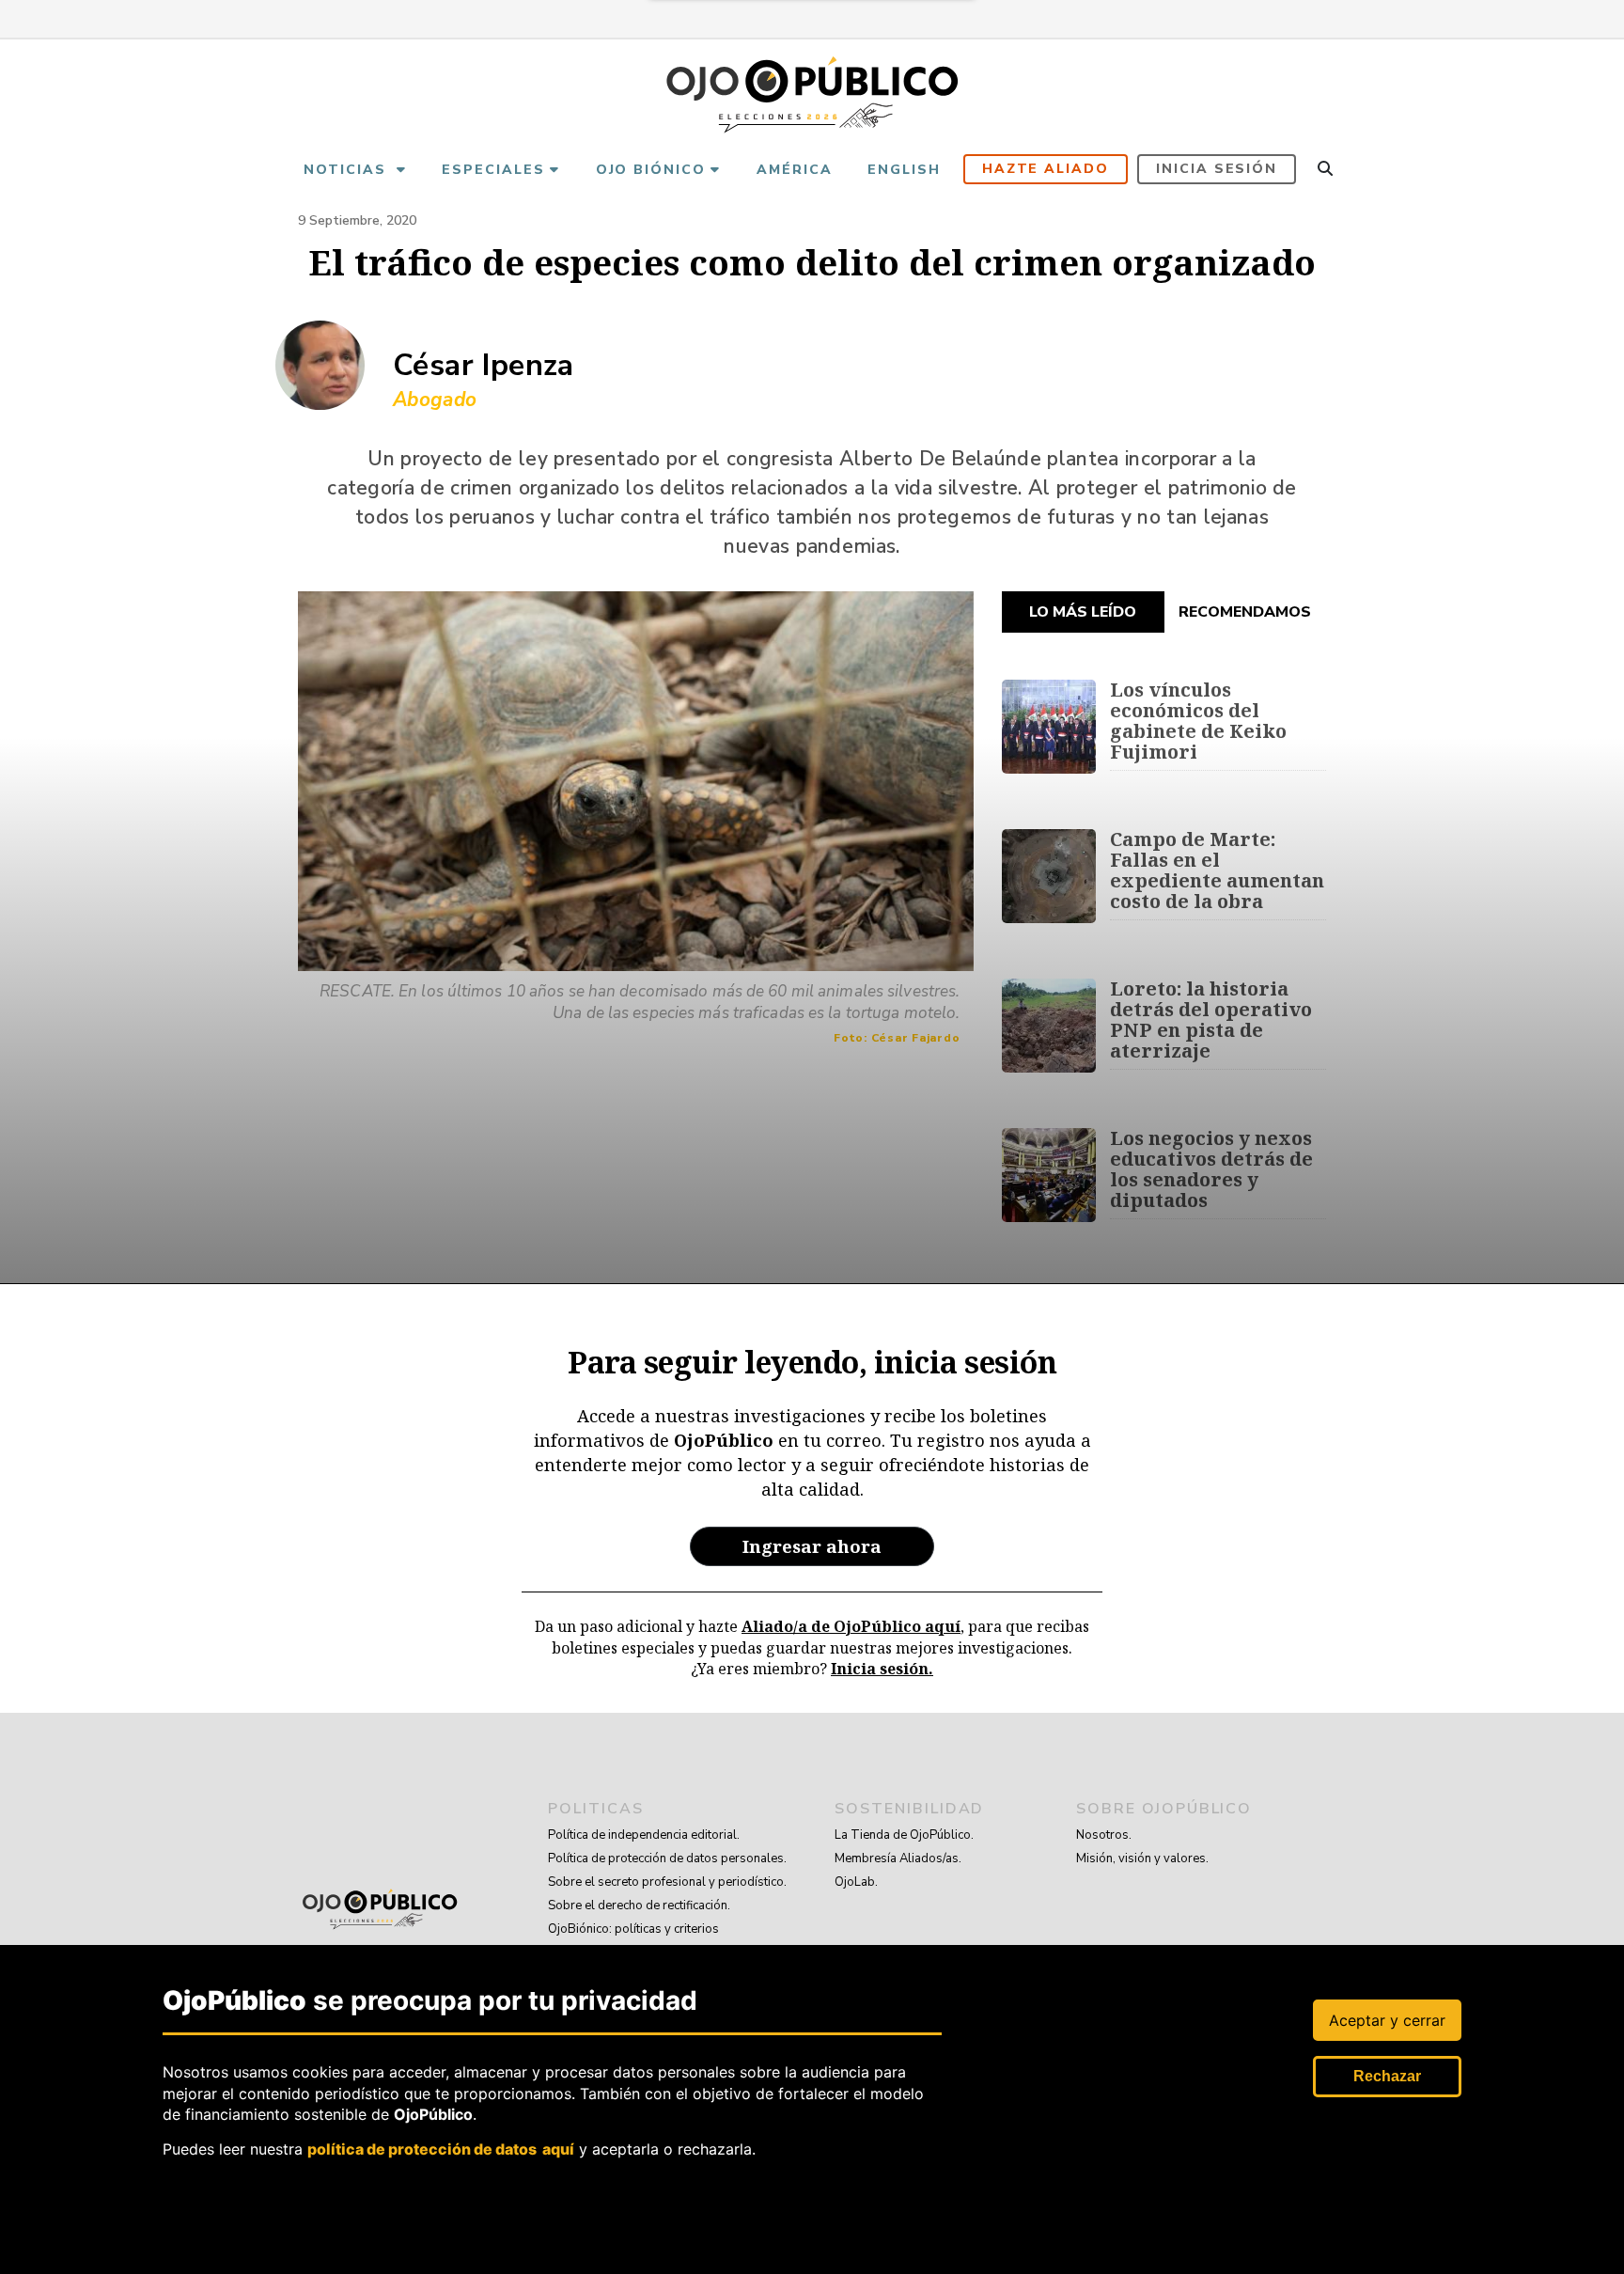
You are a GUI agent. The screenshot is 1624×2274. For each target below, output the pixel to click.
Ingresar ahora (812, 1546)
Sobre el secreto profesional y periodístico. (667, 1882)
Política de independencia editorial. (644, 1835)
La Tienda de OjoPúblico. (904, 1835)
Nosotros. (1104, 1835)
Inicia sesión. (882, 1669)
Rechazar (1387, 2076)
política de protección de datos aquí (441, 2148)
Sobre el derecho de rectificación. (639, 1905)
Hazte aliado (1046, 169)
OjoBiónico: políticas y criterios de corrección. (633, 1941)
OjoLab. (856, 1882)
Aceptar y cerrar (1387, 2020)
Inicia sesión (1217, 169)
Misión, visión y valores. (1142, 1858)
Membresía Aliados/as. (898, 1858)
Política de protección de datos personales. (667, 1858)
